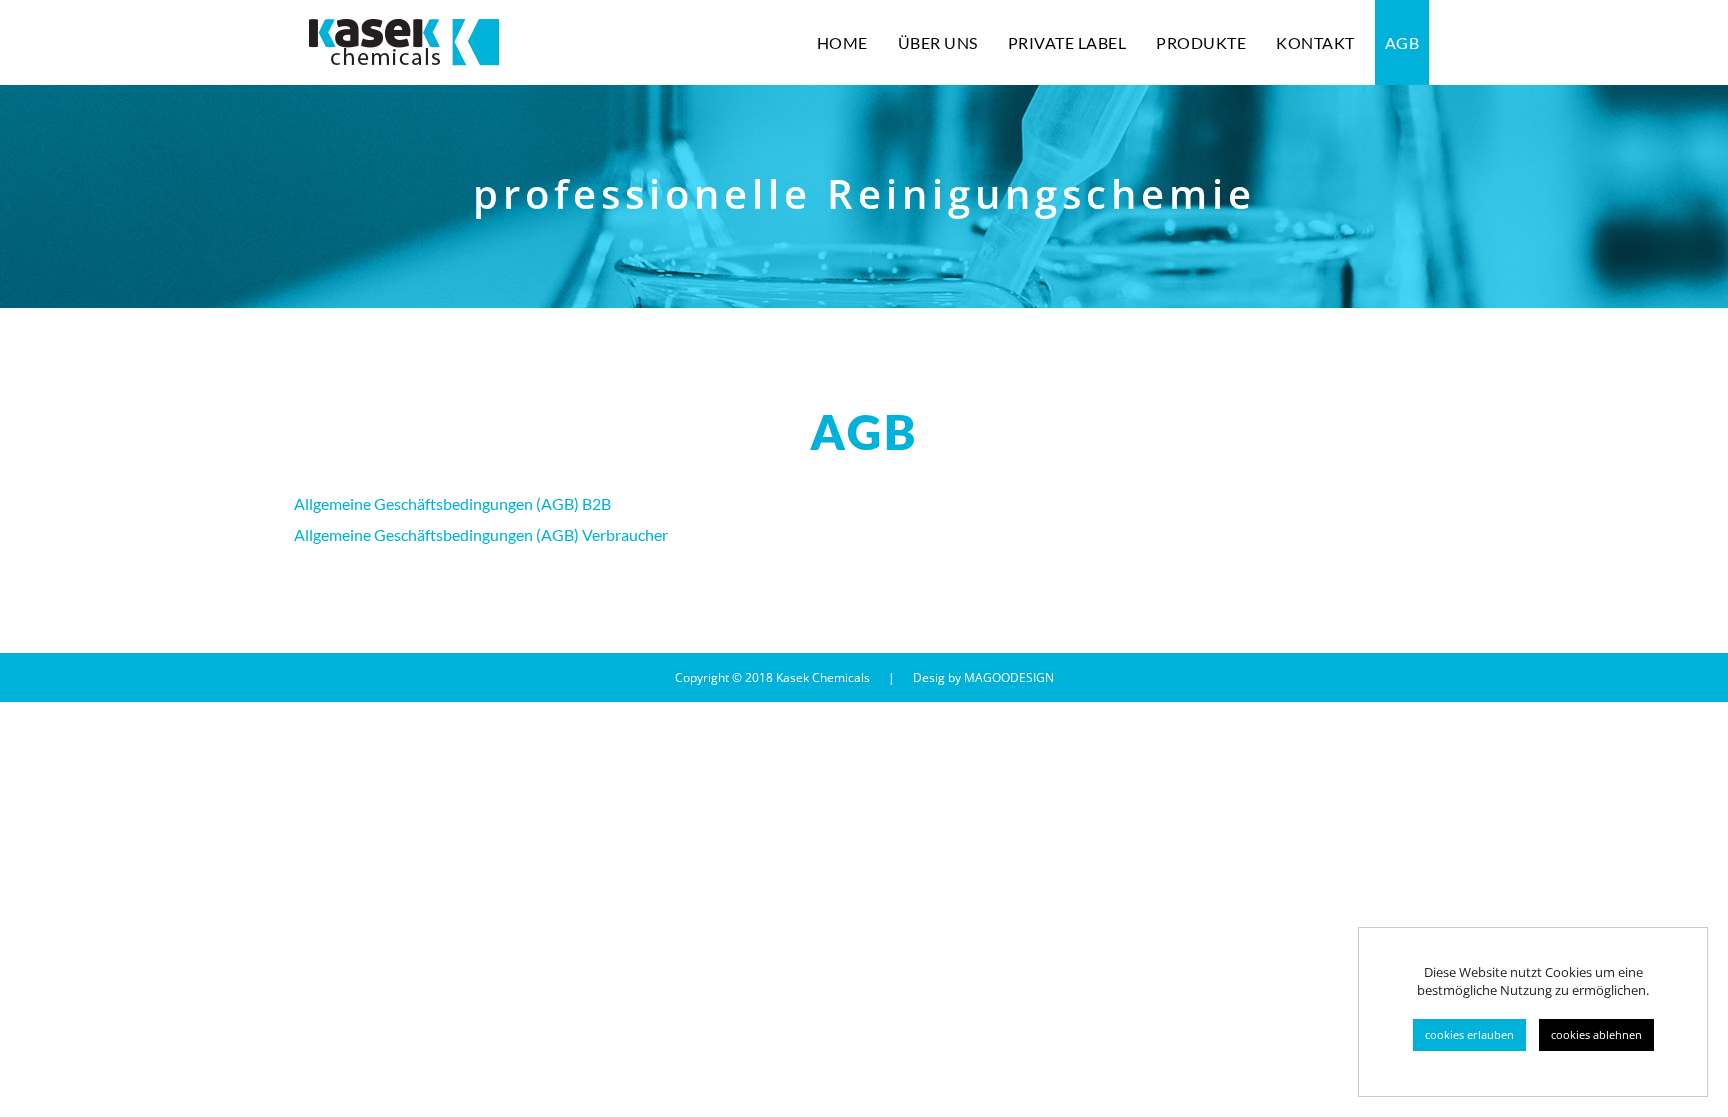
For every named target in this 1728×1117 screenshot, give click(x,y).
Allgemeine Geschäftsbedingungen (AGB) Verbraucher (481, 534)
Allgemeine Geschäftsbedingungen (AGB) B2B (452, 503)
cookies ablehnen (1596, 1034)
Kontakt (1315, 42)
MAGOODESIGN (1009, 677)
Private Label (1067, 42)
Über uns (938, 42)
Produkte (1201, 42)
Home (842, 42)
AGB (1402, 42)
